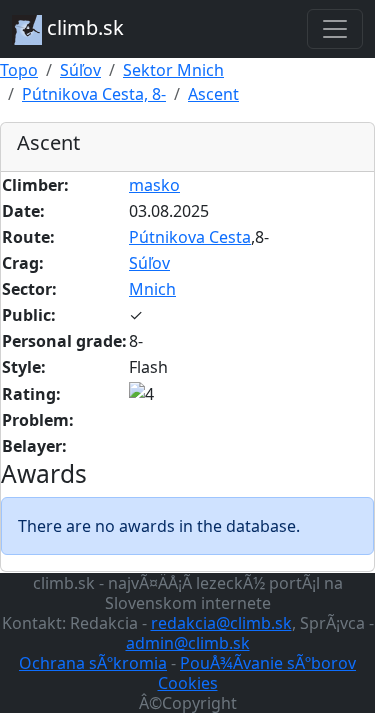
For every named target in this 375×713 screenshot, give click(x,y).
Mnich (152, 289)
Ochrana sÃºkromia (93, 663)
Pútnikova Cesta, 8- (94, 94)
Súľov (80, 70)
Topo (19, 70)
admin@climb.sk (188, 643)
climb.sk (83, 27)
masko (154, 185)
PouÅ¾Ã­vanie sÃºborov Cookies (257, 673)
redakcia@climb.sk (221, 623)
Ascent (213, 94)
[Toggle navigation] (335, 29)
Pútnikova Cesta (190, 237)
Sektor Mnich (173, 70)
